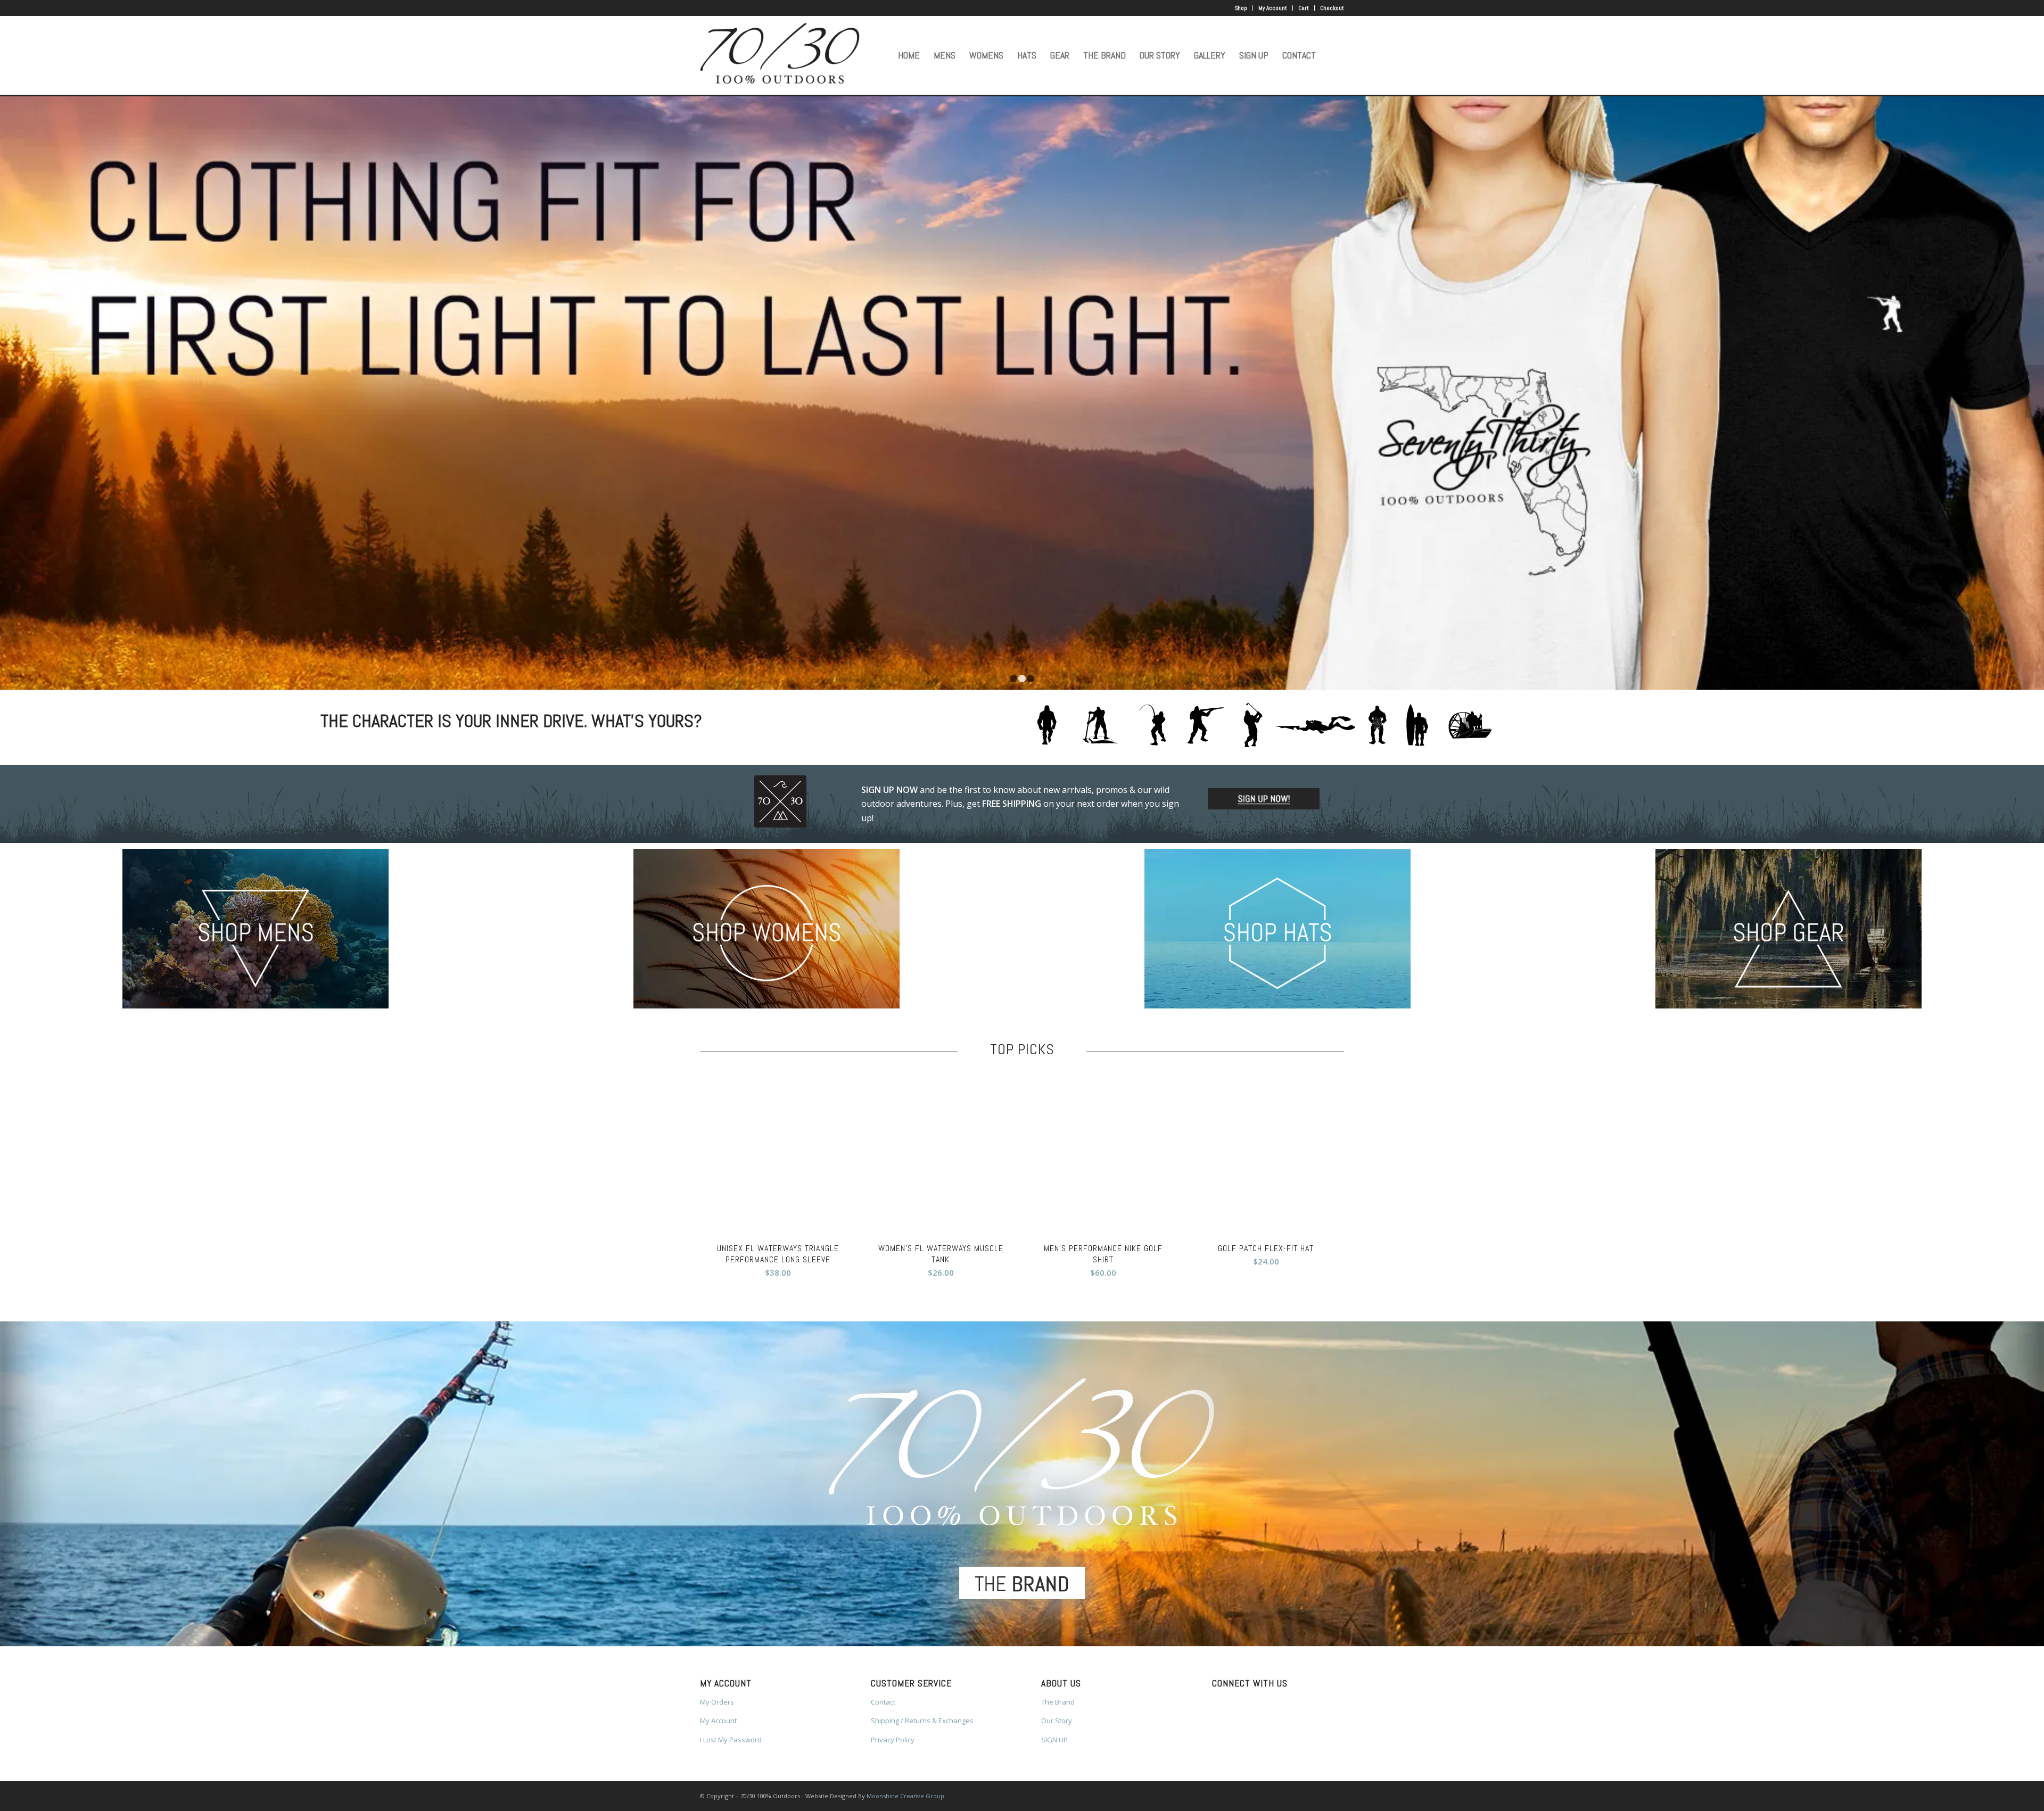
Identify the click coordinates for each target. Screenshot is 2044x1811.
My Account (1273, 8)
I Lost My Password (731, 1740)
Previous (9, 392)
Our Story (1057, 1721)
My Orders (717, 1702)
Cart (1304, 8)
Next (2035, 392)
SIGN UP (1054, 1740)
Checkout (1332, 8)
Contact (883, 1702)
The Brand (1058, 1702)
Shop (1241, 8)
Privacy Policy (893, 1740)
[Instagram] (719, 8)
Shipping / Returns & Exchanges (922, 1721)
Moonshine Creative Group (905, 1796)
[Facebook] (703, 8)
